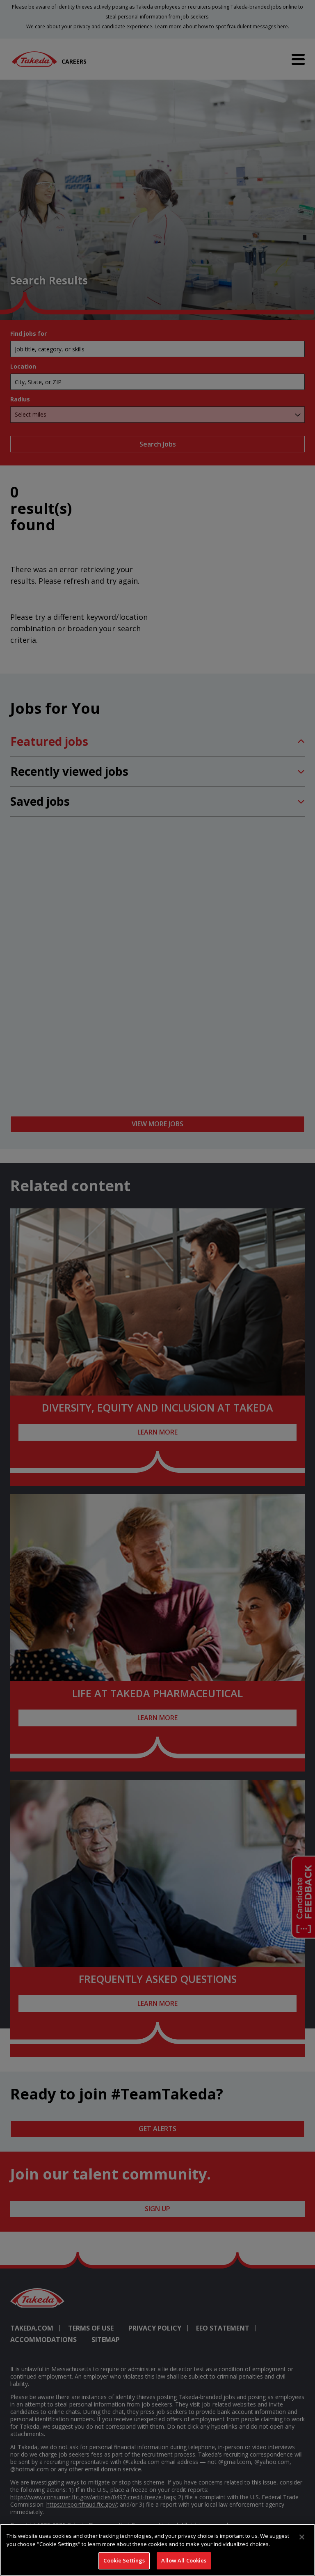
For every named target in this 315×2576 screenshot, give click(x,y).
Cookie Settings (124, 2560)
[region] (157, 2550)
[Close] (302, 2537)
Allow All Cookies (184, 2560)
